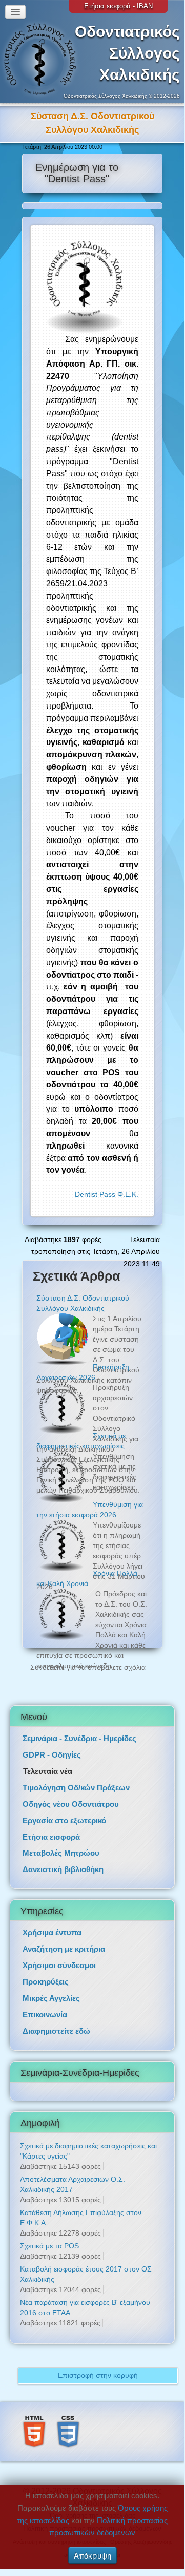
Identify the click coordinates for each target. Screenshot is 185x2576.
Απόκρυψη (92, 2555)
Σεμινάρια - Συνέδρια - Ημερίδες (79, 1724)
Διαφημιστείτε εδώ (56, 2017)
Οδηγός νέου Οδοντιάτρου (71, 1790)
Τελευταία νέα (48, 1757)
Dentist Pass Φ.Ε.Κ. (107, 1180)
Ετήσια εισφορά (51, 1823)
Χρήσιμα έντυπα (52, 1919)
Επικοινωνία (45, 2001)
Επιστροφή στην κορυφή (98, 2361)
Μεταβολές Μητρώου (61, 1839)
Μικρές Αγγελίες (51, 1984)
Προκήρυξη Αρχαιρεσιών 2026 (91, 116)
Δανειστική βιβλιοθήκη (63, 1855)
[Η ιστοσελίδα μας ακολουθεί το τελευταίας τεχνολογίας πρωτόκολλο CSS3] (68, 2417)
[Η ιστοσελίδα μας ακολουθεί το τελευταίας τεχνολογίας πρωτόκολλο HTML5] (34, 2417)
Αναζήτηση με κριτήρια (64, 1935)
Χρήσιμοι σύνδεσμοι (59, 1951)
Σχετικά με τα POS (49, 2232)
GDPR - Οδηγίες (52, 1741)
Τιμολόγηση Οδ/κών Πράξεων (76, 1774)
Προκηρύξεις (46, 1968)
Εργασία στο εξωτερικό (64, 1806)
